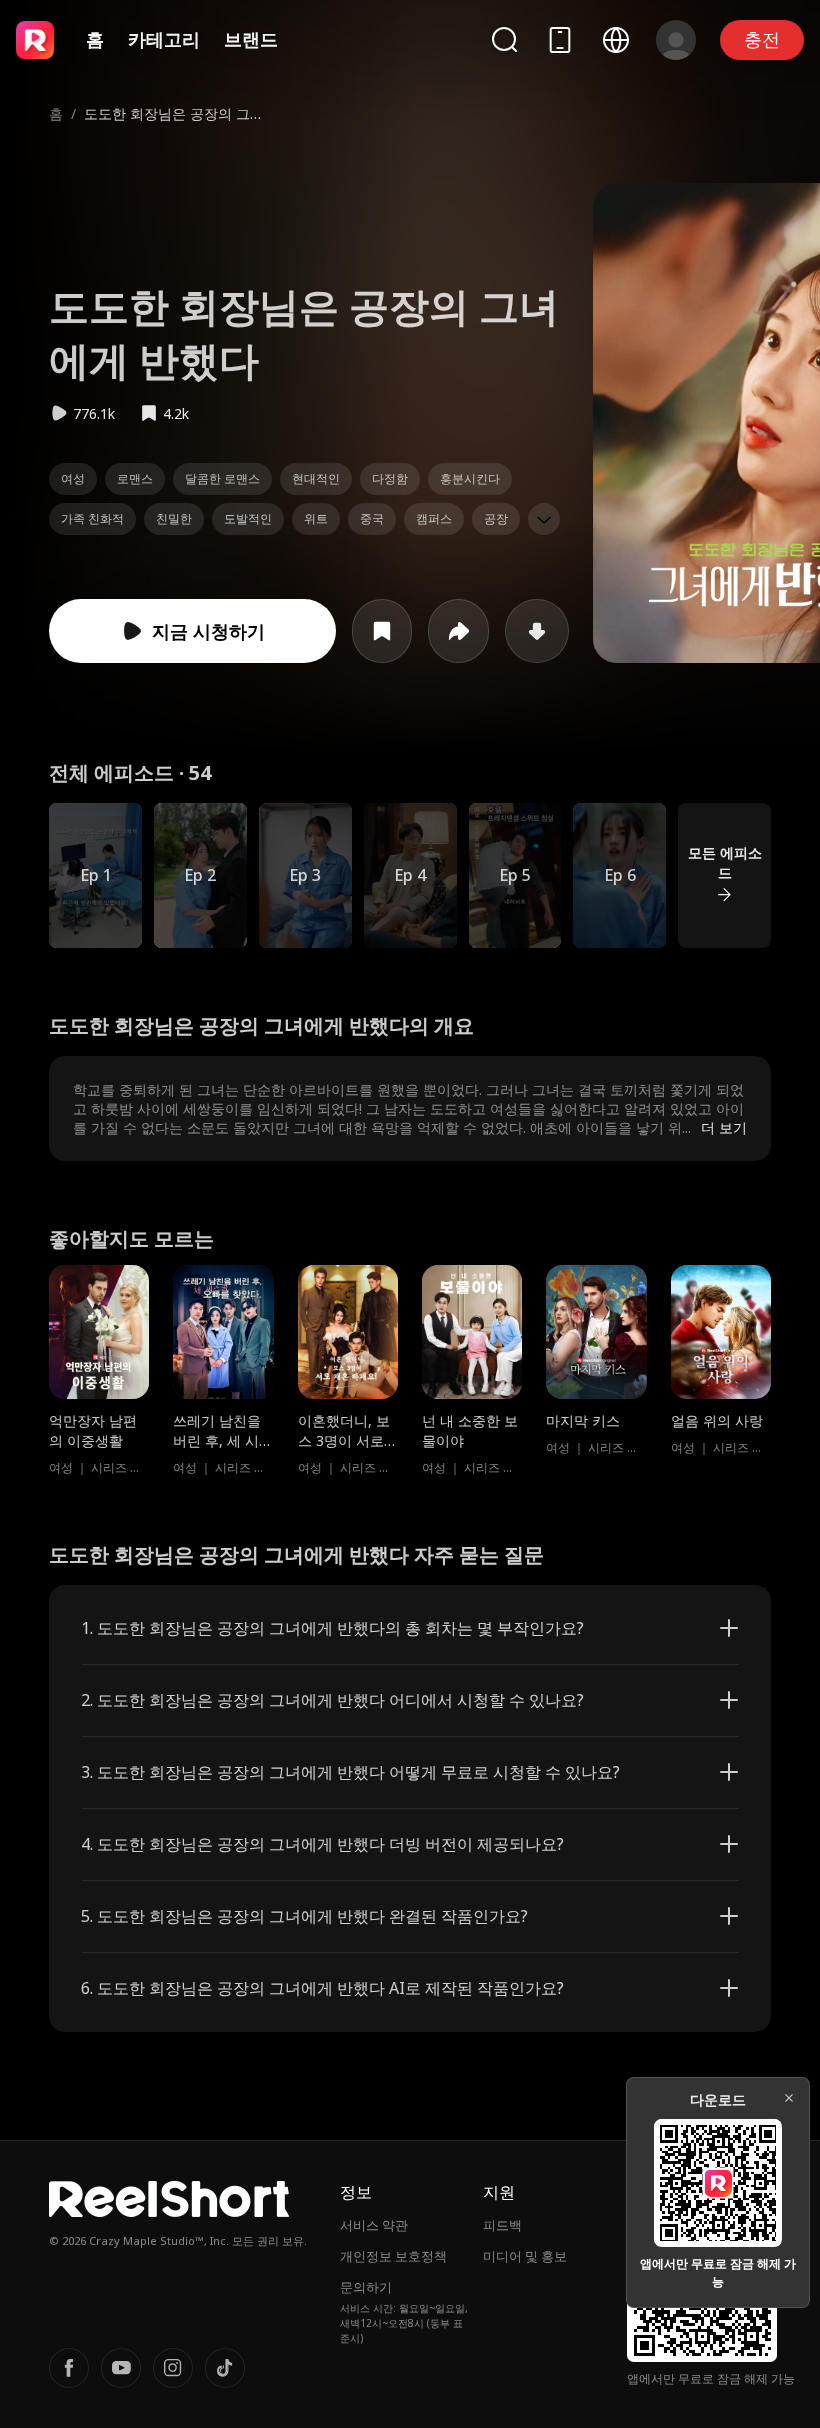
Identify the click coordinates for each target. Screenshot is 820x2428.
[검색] (504, 39)
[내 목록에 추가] (382, 631)
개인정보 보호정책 (393, 2256)
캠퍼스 (434, 518)
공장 (496, 518)
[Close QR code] (789, 2098)
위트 (316, 518)
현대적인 (316, 478)
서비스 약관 (374, 2225)
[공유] (458, 631)
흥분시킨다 (470, 478)
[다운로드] (537, 631)
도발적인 (248, 518)
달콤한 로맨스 (222, 478)
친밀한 (174, 518)
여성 (73, 478)
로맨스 (135, 478)
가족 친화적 (92, 518)
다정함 (390, 478)
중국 (372, 518)
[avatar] (676, 40)
